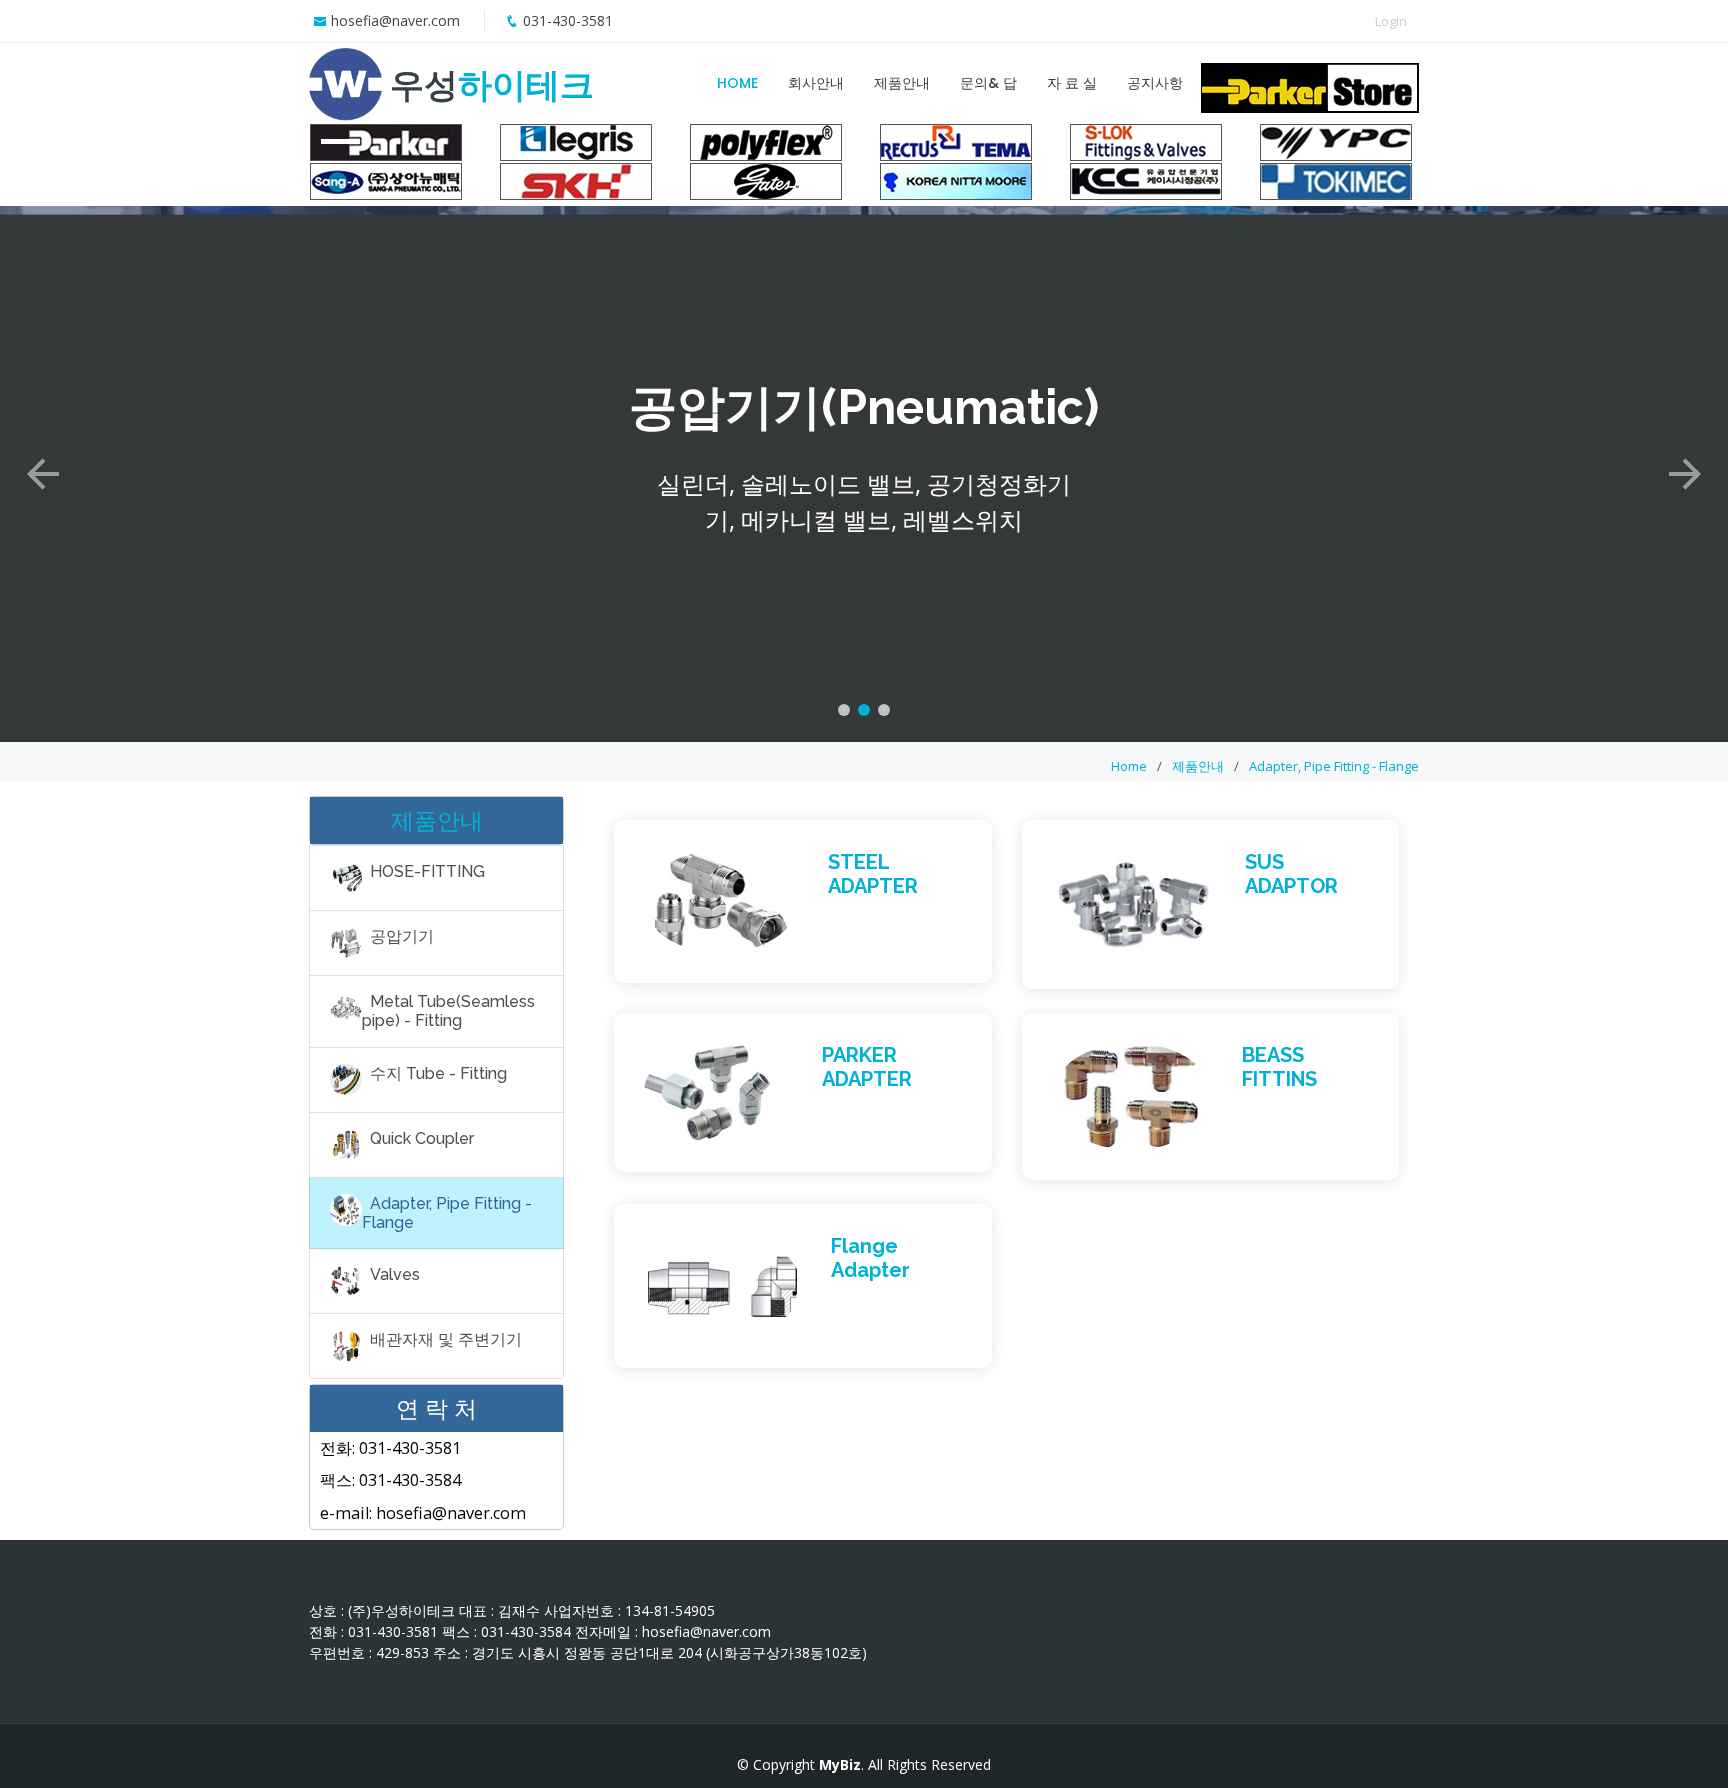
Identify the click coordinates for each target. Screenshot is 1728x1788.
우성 (492, 84)
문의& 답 (988, 83)
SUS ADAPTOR (1291, 874)
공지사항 (1155, 83)
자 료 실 (1072, 83)
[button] (43, 474)
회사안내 (816, 83)
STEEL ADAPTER (873, 874)
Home (1129, 766)
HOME (737, 83)
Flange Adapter (870, 1258)
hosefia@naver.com (395, 20)
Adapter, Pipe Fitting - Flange (1334, 766)
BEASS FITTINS (1279, 1067)
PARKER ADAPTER (867, 1067)
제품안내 (902, 83)
